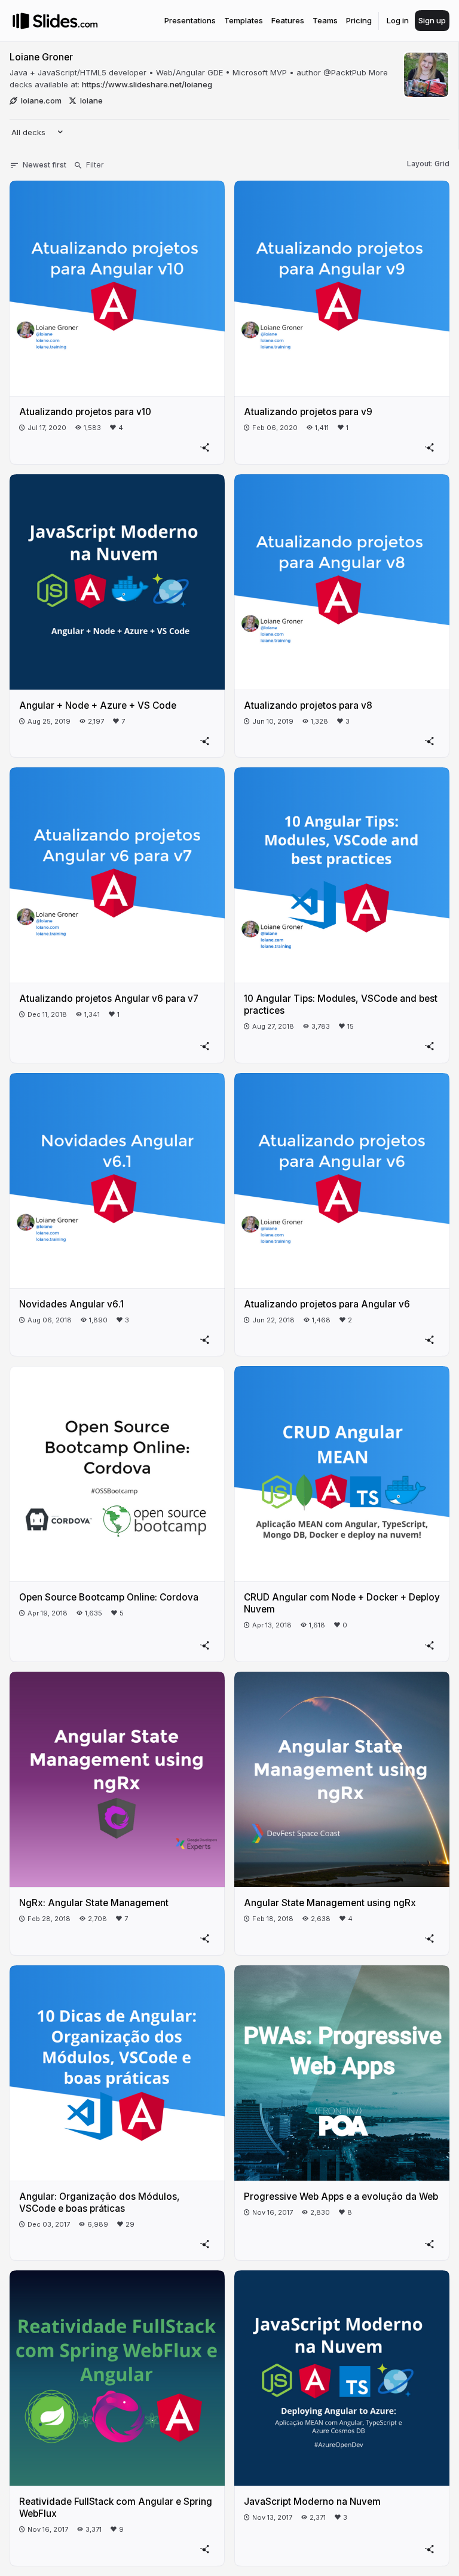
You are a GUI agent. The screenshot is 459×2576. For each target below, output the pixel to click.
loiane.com (41, 100)
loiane (91, 100)
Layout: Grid (428, 164)
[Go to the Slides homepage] (21, 21)
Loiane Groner (41, 57)
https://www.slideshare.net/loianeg (147, 84)
